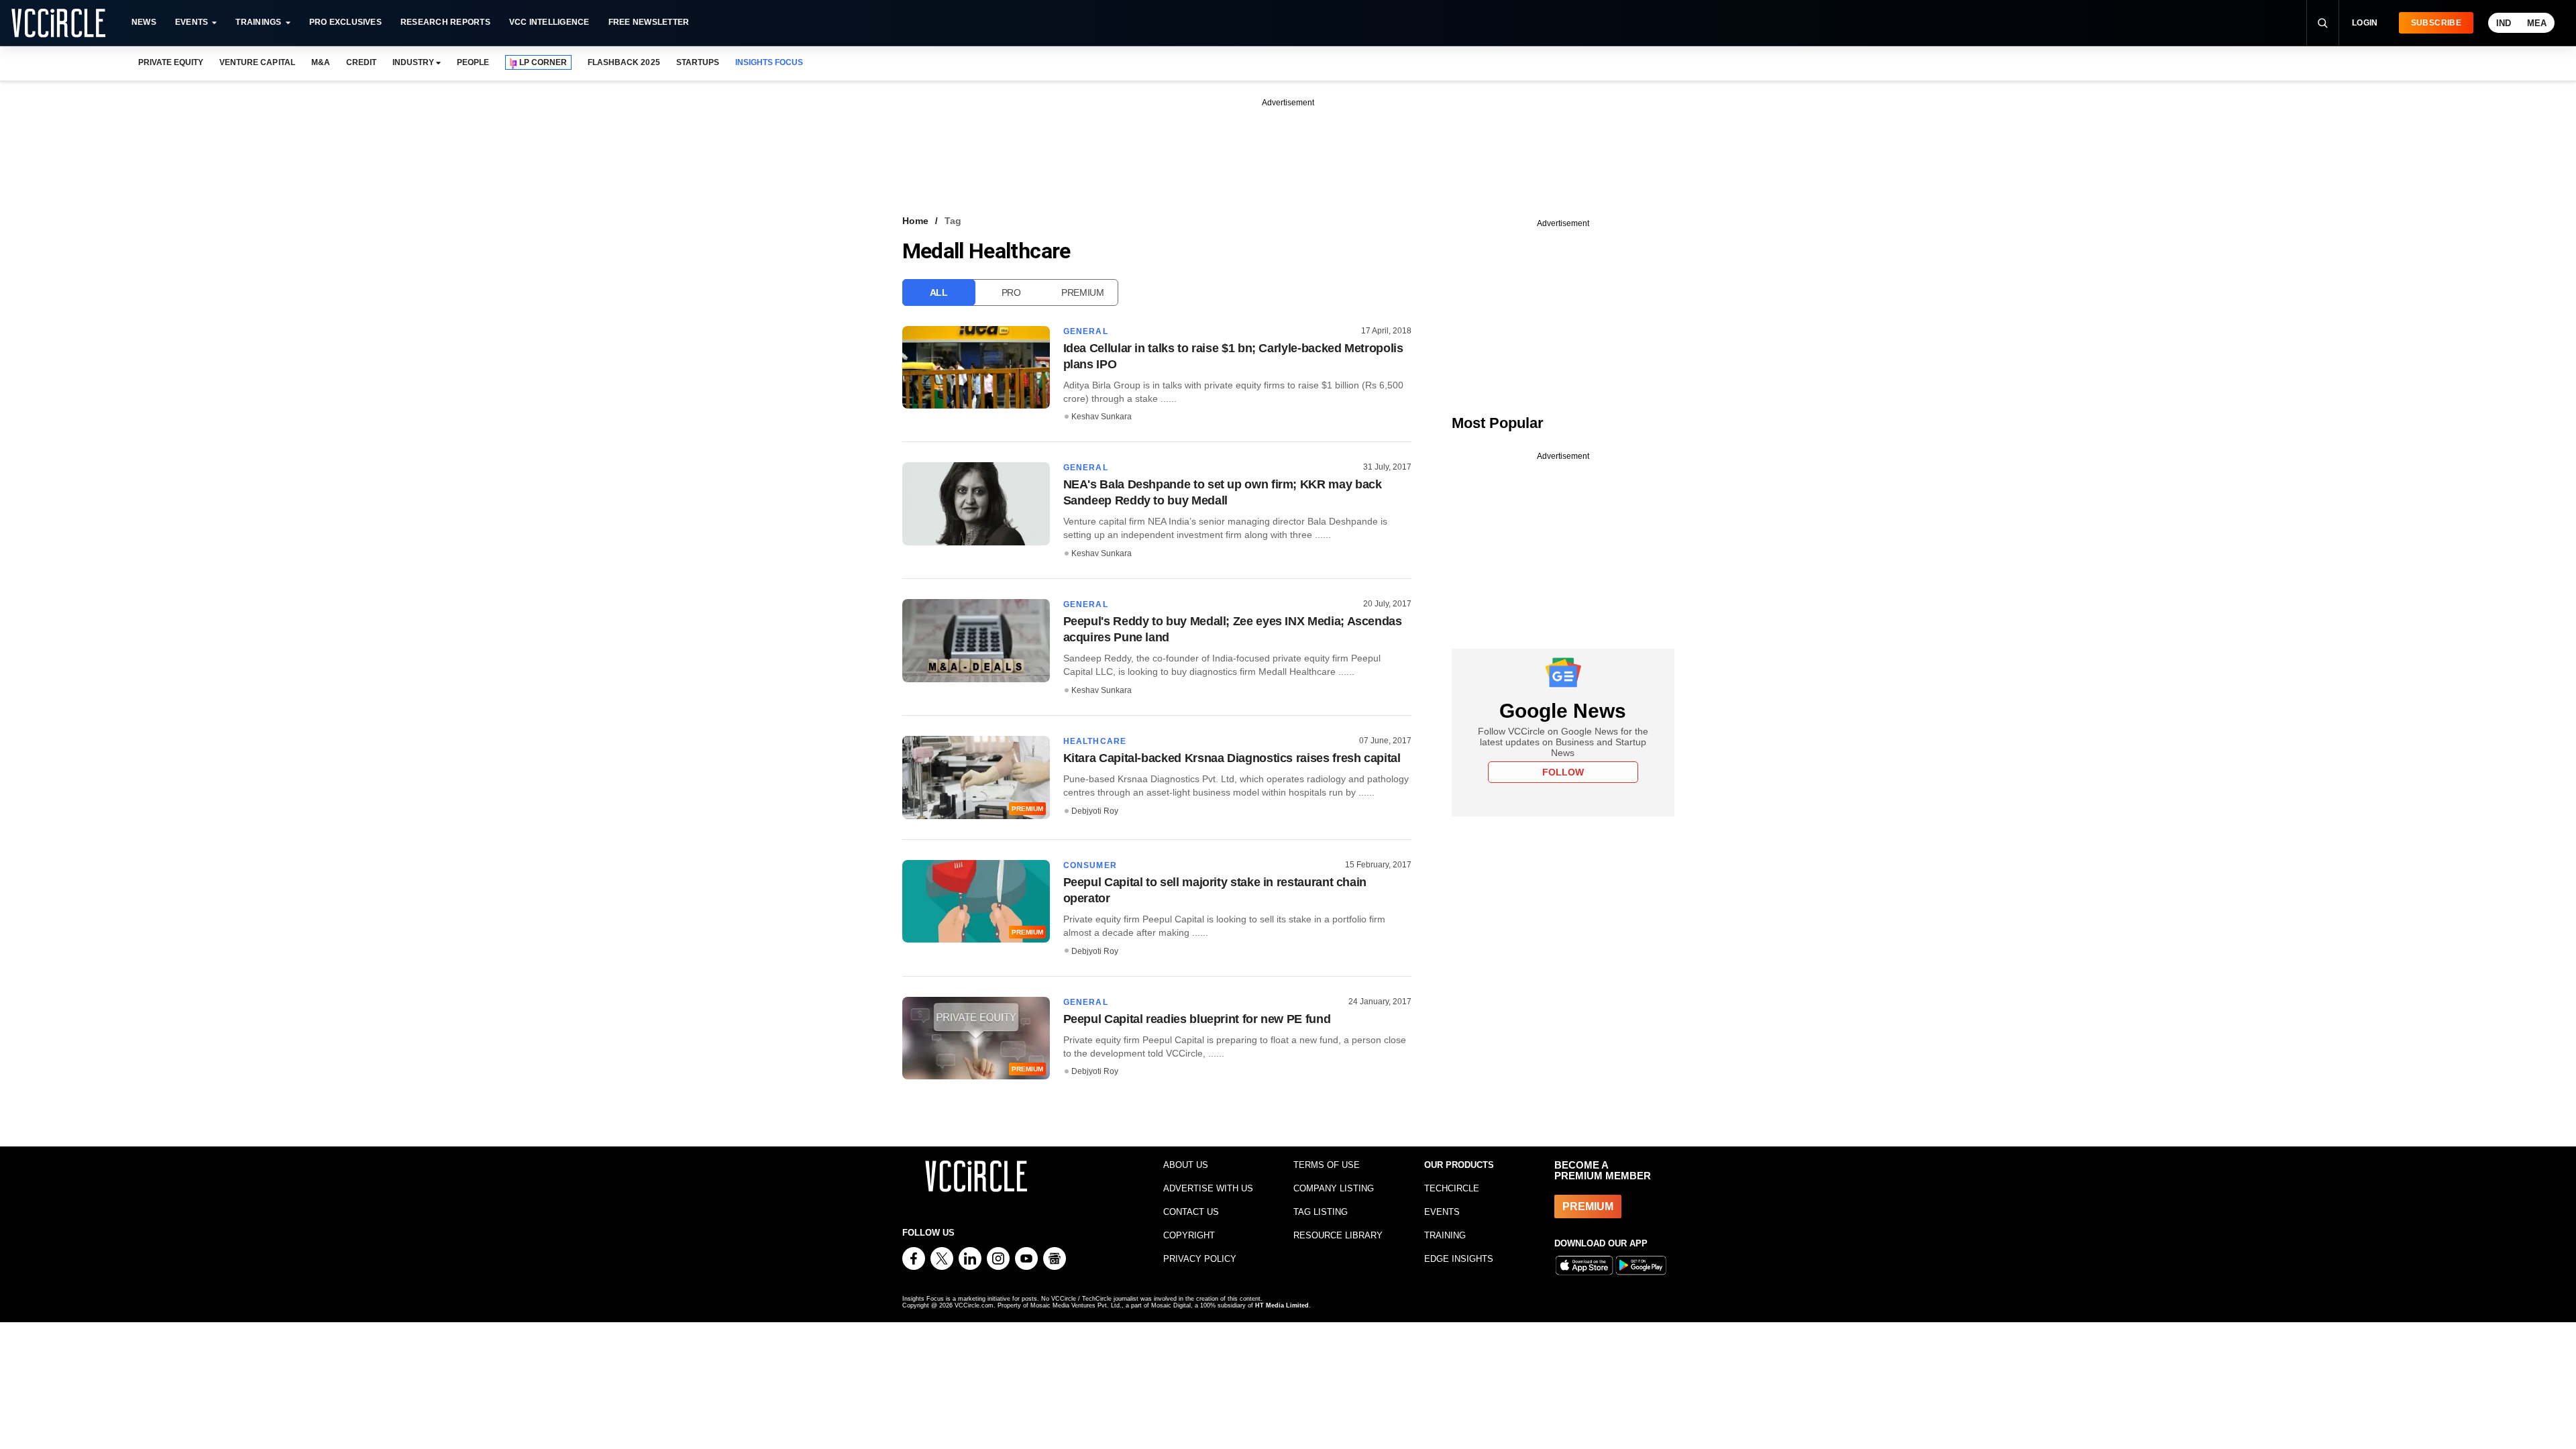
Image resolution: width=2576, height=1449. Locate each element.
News (144, 22)
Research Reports (445, 22)
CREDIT (361, 62)
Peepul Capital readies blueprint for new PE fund (1197, 1019)
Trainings (258, 22)
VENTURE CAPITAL (257, 62)
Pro (1011, 292)
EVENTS (1442, 1212)
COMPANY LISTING (1334, 1188)
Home (915, 221)
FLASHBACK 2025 (624, 62)
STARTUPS (698, 62)
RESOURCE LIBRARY (1338, 1235)
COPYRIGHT (1189, 1235)
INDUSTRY (413, 62)
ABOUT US (1186, 1165)
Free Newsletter (649, 22)
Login (2365, 23)
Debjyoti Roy (1095, 811)
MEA (2537, 23)
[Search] (2322, 23)
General (1086, 331)
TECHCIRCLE (1452, 1188)
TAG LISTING (1321, 1212)
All (939, 292)
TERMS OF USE (1327, 1165)
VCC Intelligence (549, 22)
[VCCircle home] (58, 23)
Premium (1083, 292)
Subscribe (2436, 23)
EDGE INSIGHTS (1459, 1259)
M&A (321, 62)
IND (2504, 23)
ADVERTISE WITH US (1208, 1188)
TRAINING (1445, 1235)
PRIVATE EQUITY (171, 62)
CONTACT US (1191, 1212)
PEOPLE (473, 62)
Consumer (1090, 865)
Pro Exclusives (345, 22)
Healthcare (1095, 741)
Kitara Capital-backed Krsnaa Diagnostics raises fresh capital (1232, 758)
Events (192, 22)
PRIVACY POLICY (1200, 1259)
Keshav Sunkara (1102, 417)
